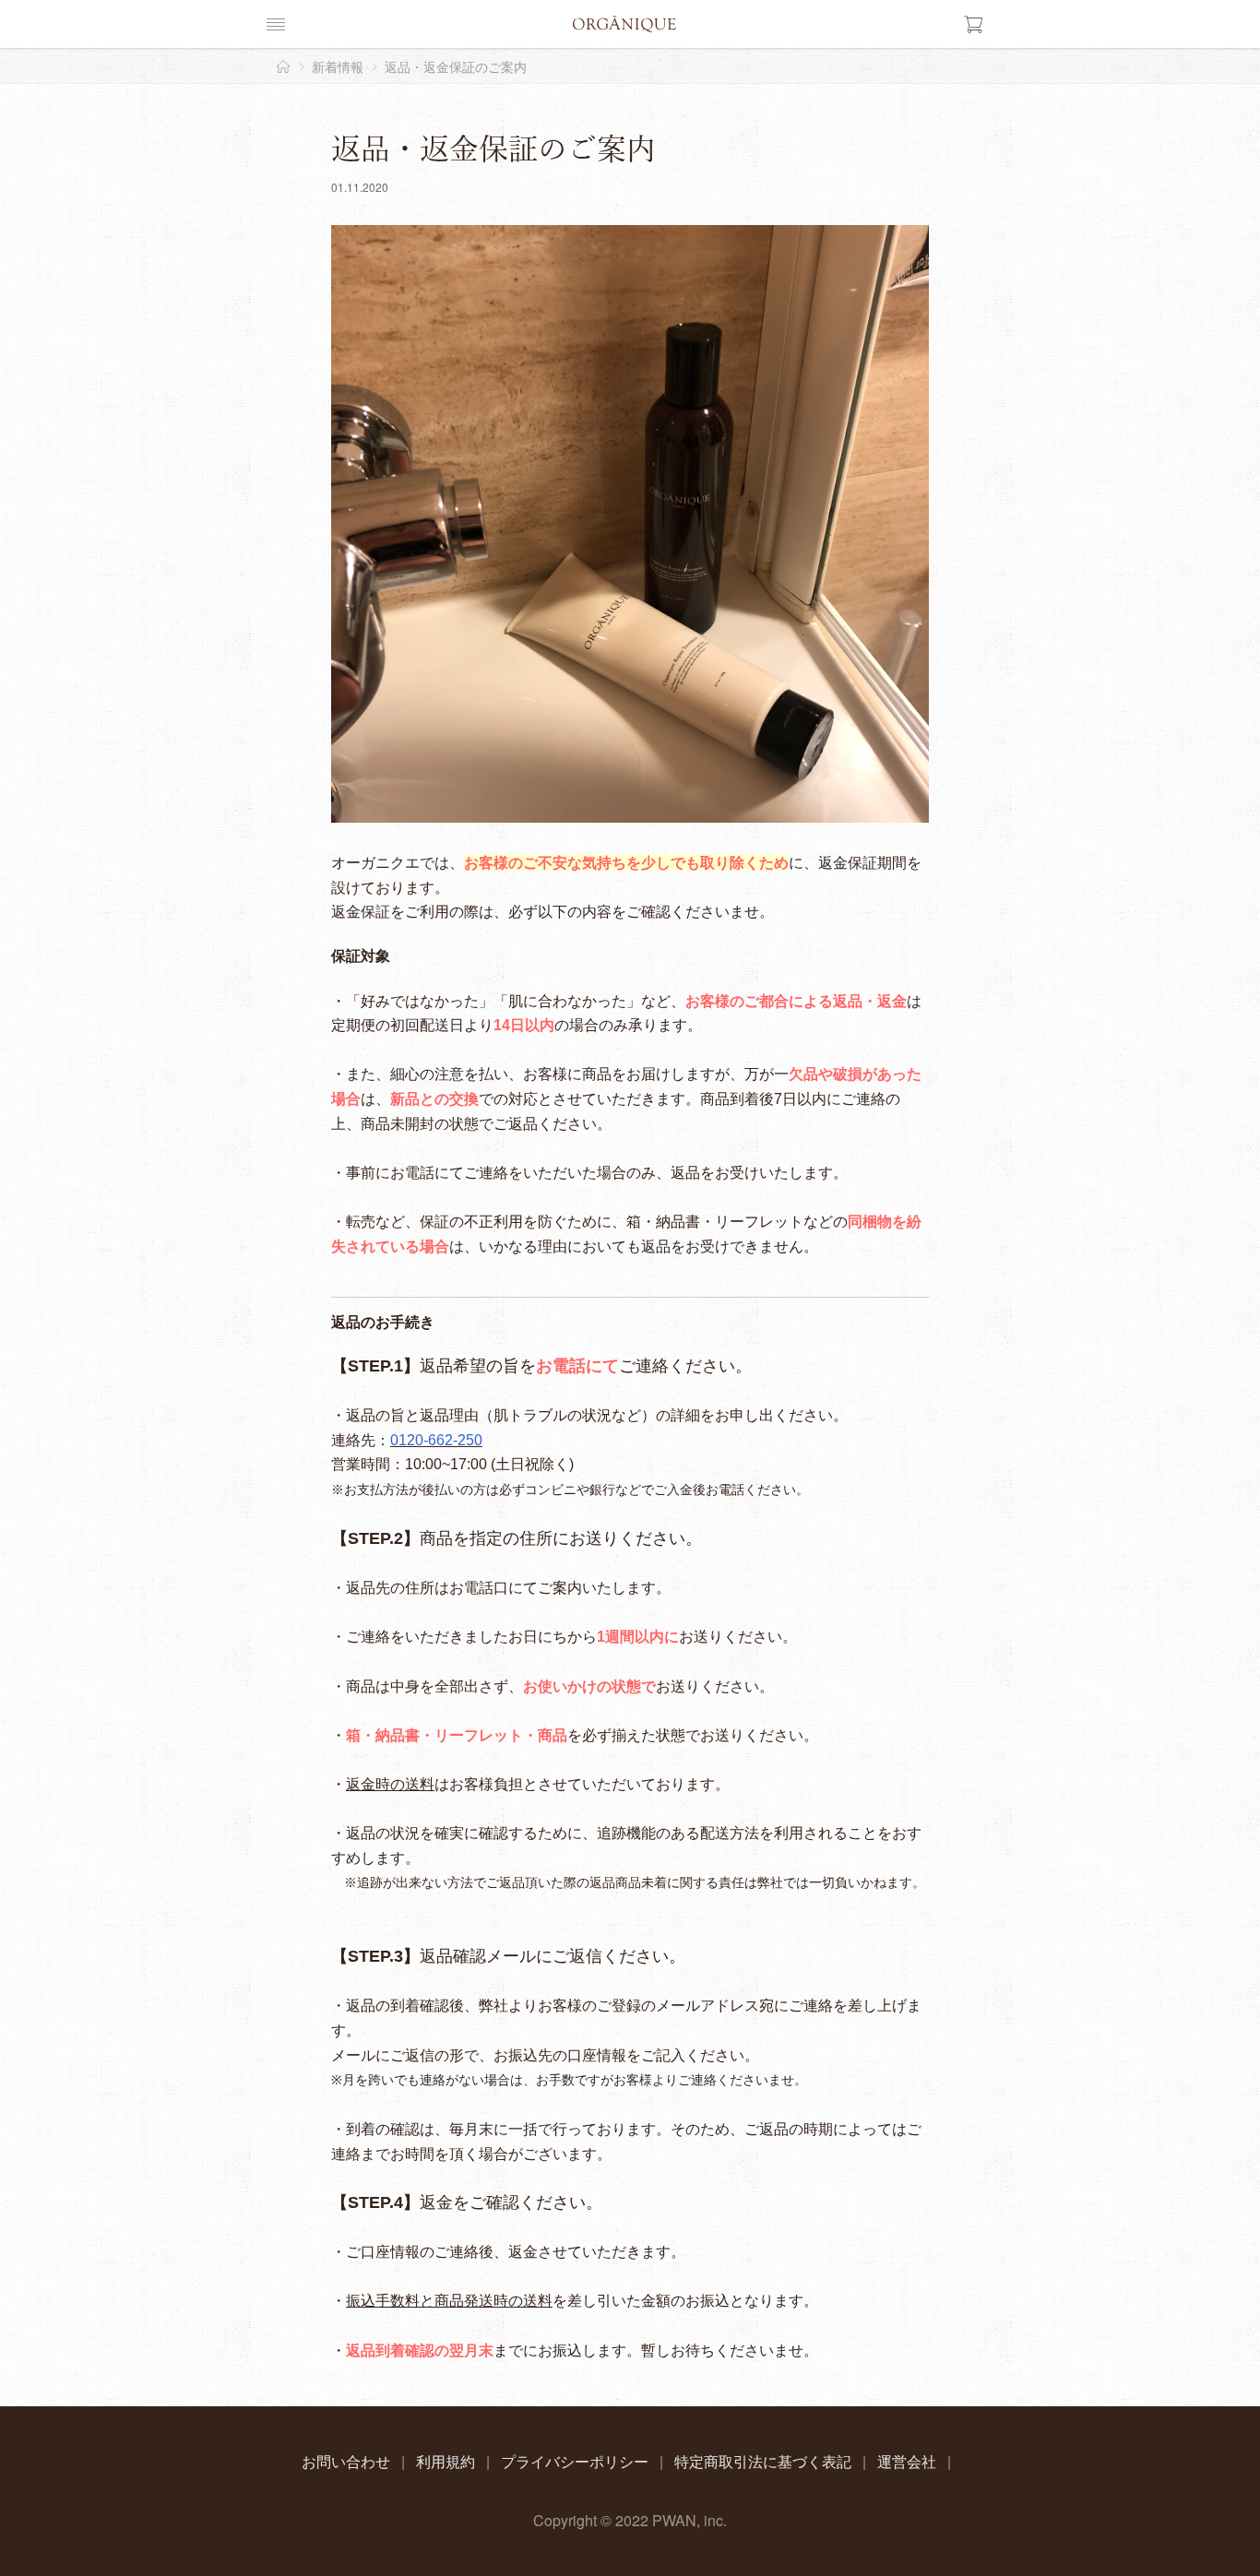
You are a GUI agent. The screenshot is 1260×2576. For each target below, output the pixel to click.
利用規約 (446, 2461)
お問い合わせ (346, 2461)
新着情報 (338, 66)
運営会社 (907, 2461)
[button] (276, 24)
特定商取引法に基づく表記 (763, 2461)
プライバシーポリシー (575, 2461)
